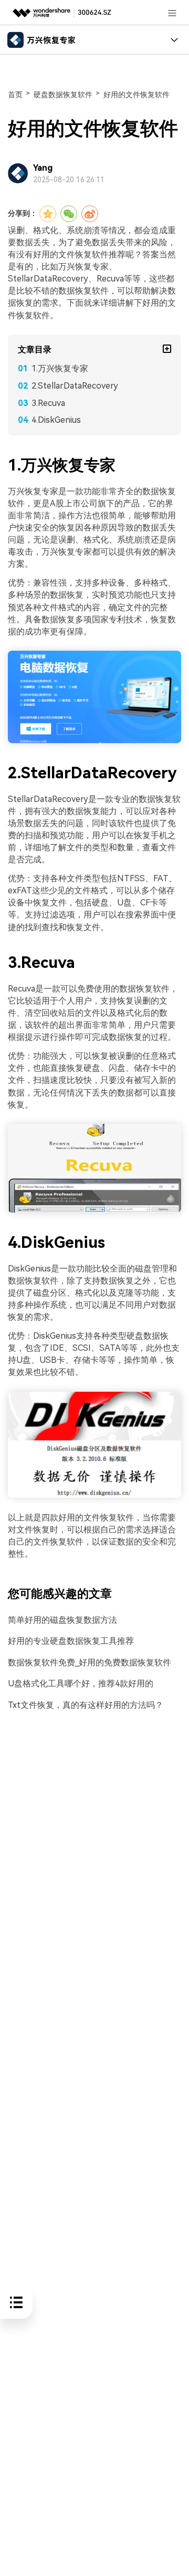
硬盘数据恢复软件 (63, 95)
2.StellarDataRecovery (75, 386)
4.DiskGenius (56, 420)
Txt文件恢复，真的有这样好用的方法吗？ (86, 1705)
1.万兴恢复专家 (60, 368)
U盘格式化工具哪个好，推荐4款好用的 (81, 1683)
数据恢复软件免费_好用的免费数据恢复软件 (90, 1662)
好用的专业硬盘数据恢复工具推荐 (71, 1641)
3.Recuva (48, 403)
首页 (15, 95)
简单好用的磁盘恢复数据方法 (62, 1620)
